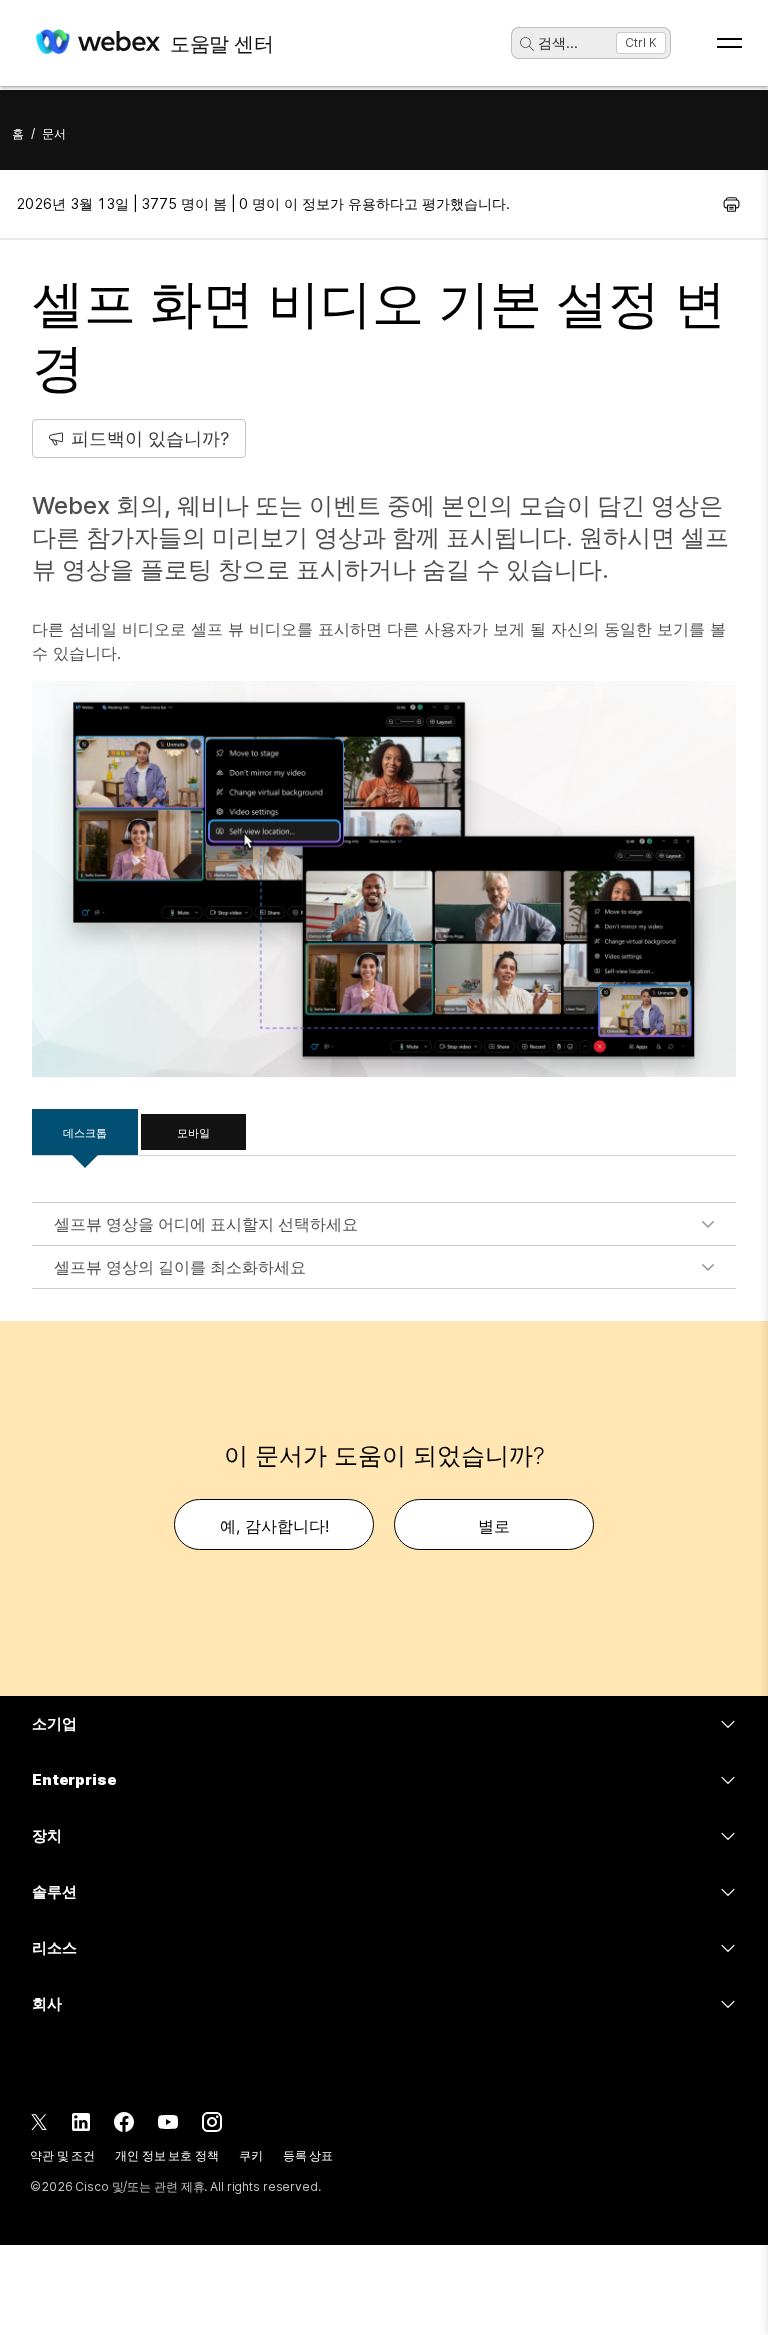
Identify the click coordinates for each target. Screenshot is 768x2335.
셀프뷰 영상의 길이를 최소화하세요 (180, 1267)
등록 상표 (308, 2155)
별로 (494, 1526)
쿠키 (251, 2155)
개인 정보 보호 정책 (167, 2155)
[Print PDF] (731, 204)
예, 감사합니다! (274, 1526)
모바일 (193, 1133)
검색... (558, 42)
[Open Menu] (729, 43)
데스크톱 (85, 1133)
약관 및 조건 (62, 2155)
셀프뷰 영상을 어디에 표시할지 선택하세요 (206, 1224)
